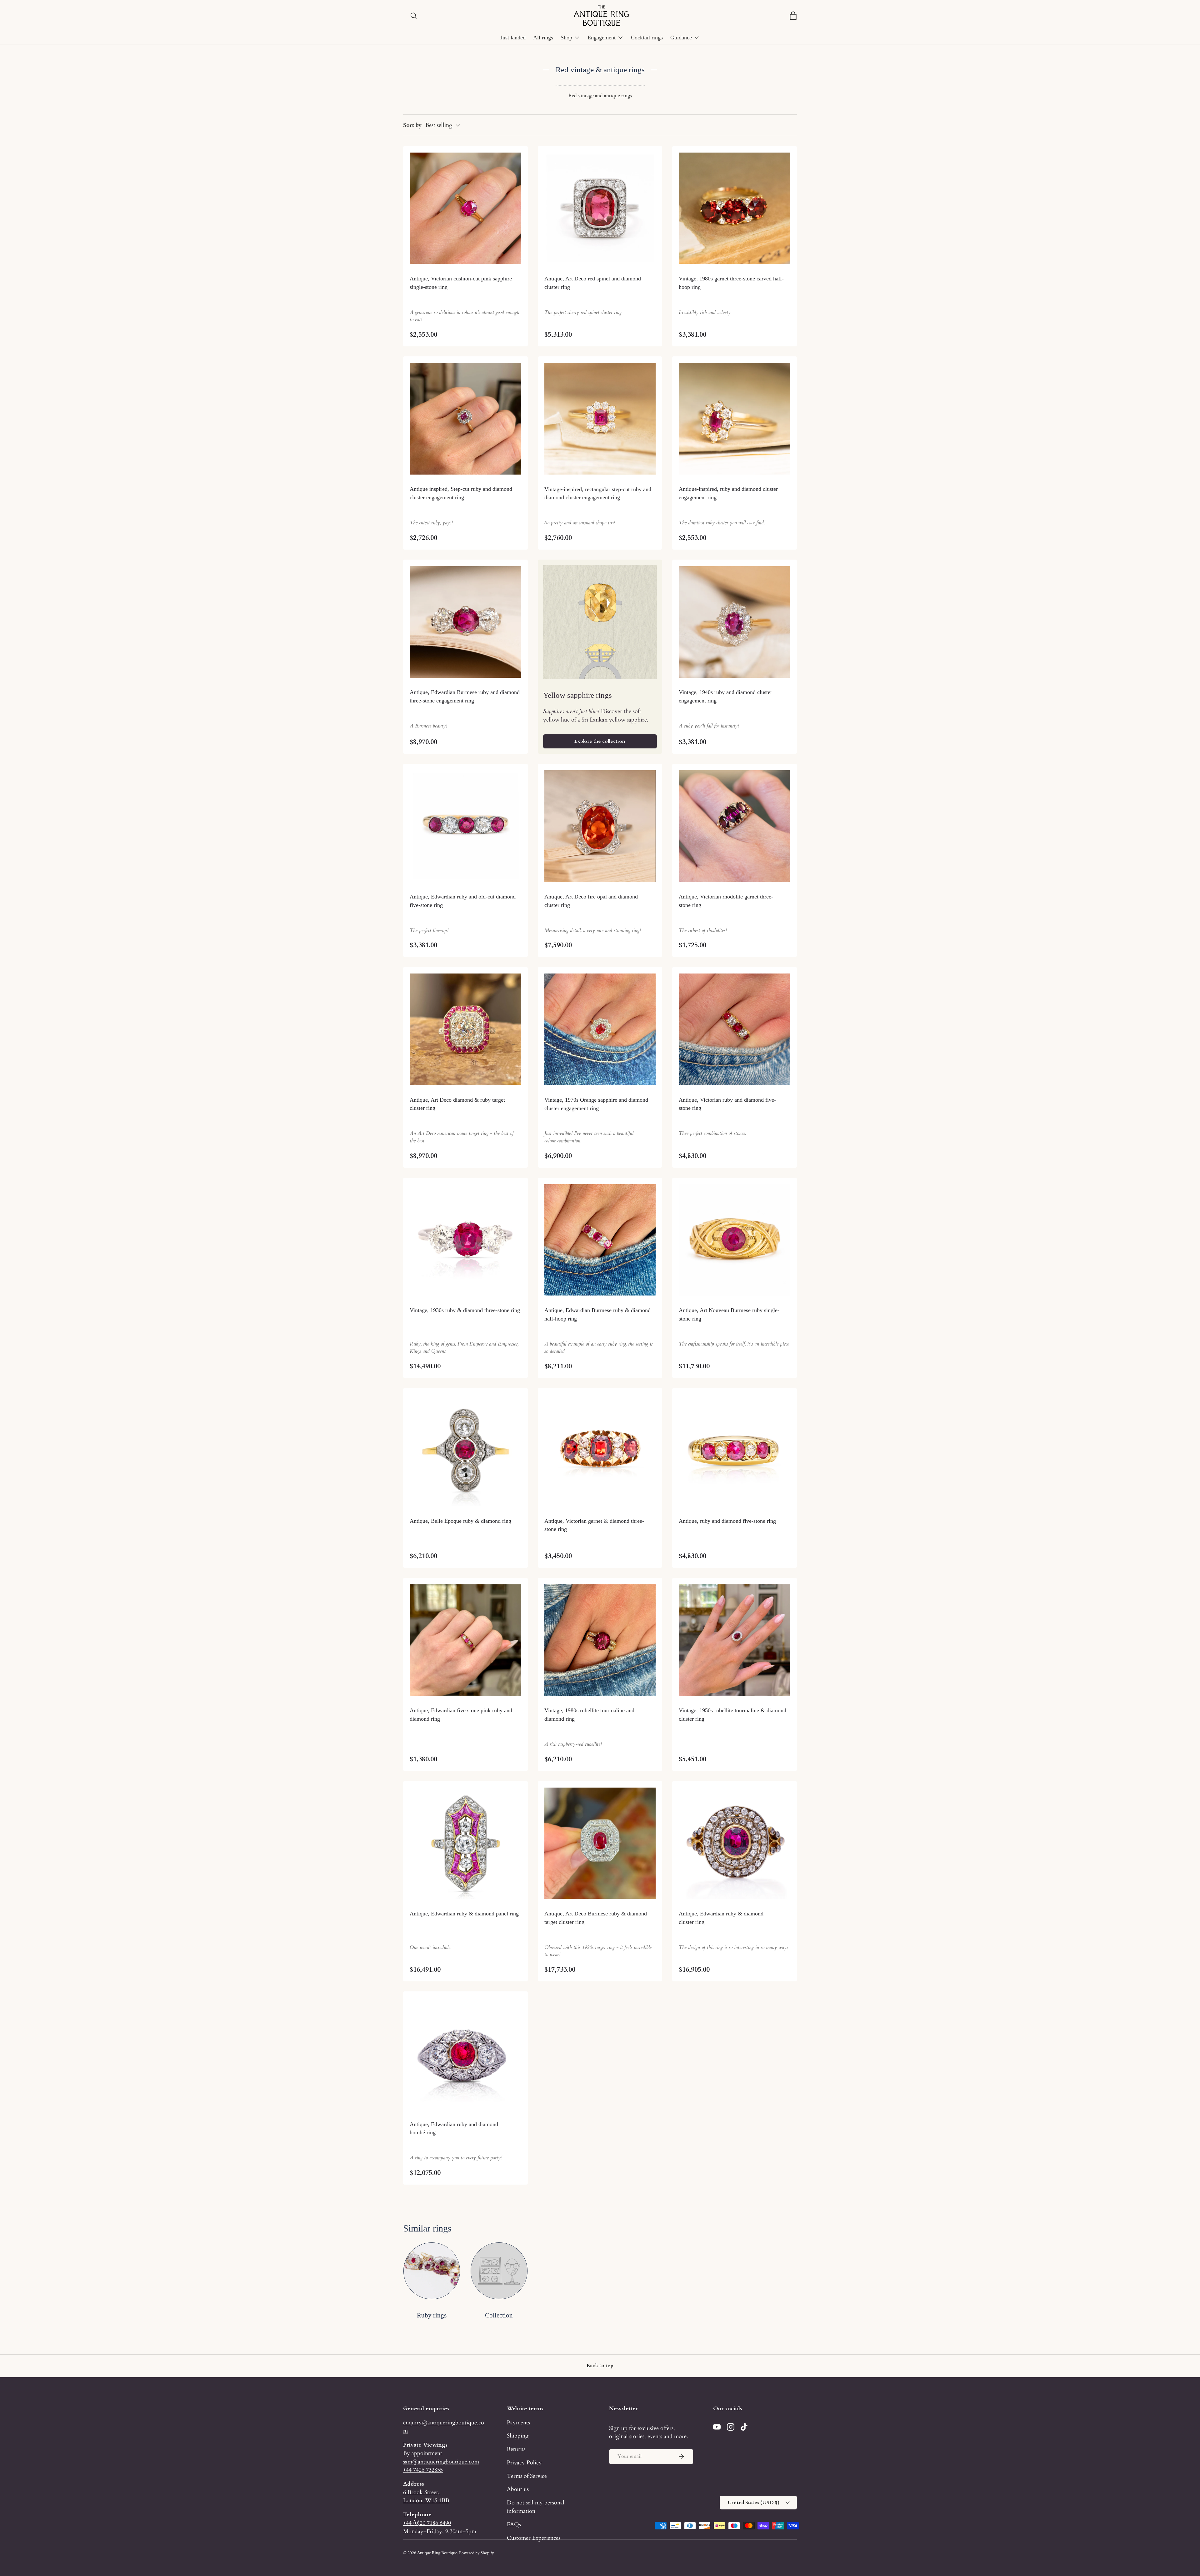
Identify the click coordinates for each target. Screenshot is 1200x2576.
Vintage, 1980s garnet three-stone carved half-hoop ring (731, 283)
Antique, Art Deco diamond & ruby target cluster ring (457, 1104)
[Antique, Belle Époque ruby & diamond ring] (465, 1450)
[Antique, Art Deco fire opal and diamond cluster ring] (600, 826)
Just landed (513, 38)
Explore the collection (600, 741)
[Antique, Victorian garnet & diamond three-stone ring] (600, 1450)
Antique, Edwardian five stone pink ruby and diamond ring (461, 1715)
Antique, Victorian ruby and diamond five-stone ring (727, 1104)
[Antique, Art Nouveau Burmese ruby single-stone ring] (735, 1240)
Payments (518, 2423)
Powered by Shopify (477, 2553)
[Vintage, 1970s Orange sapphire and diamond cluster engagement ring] (600, 1029)
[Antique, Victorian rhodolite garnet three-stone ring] (735, 826)
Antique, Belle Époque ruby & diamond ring (460, 1521)
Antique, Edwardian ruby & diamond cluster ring (721, 1918)
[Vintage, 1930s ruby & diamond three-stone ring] (465, 1240)
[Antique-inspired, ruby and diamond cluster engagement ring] (735, 419)
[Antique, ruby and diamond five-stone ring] (735, 1450)
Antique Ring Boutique (437, 2553)
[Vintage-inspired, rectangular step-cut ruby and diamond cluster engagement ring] (600, 419)
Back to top (600, 2366)
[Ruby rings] (432, 2271)
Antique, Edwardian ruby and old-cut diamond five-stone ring (463, 901)
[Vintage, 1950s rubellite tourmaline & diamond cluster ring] (735, 1640)
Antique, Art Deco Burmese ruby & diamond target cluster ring (596, 1918)
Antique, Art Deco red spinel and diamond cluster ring (593, 283)
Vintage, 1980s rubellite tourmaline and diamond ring (589, 1715)
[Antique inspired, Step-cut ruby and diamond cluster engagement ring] (465, 419)
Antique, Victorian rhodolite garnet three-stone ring (726, 901)
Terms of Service (527, 2476)
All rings (543, 38)
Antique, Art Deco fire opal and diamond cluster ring (591, 901)
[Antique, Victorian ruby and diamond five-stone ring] (735, 1029)
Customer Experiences (534, 2538)
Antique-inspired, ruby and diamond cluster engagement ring (728, 493)
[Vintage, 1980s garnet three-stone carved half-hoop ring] (735, 208)
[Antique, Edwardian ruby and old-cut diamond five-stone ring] (465, 826)
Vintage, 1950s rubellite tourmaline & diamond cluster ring (732, 1715)
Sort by (412, 125)
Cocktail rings (647, 38)
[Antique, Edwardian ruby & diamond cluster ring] (735, 1843)
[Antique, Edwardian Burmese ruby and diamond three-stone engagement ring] (465, 622)
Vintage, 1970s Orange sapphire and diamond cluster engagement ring (596, 1104)
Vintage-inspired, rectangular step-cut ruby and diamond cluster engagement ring (598, 493)
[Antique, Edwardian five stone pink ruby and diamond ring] (465, 1640)
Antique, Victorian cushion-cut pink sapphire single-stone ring (461, 283)
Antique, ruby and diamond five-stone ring (727, 1521)
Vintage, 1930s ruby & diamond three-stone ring (465, 1310)
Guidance (681, 38)
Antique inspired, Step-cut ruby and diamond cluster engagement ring (461, 493)
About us (518, 2489)
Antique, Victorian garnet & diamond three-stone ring (594, 1525)
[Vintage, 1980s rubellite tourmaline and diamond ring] (600, 1640)
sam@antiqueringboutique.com (441, 2462)
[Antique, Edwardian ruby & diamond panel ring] (465, 1843)
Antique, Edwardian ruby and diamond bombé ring (454, 2128)
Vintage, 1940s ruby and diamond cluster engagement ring (725, 696)
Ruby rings (432, 2315)
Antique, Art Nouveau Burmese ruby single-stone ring (729, 1314)
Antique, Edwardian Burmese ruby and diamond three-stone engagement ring (465, 696)
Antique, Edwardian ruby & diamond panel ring (464, 1914)
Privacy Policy (524, 2463)
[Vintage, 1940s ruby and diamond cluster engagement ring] (735, 622)
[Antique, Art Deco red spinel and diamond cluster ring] (600, 208)
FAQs (514, 2524)
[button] (793, 16)
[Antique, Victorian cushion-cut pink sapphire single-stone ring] (465, 208)
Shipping (518, 2436)
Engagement (602, 38)
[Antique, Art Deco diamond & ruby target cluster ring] (465, 1029)
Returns (516, 2449)
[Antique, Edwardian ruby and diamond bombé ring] (465, 2054)
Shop (566, 38)
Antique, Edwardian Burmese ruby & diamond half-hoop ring (597, 1314)
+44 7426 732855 (423, 2470)
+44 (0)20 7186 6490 (427, 2523)
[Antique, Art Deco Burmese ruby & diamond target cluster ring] (600, 1843)
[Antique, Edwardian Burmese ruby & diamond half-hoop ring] (600, 1240)
